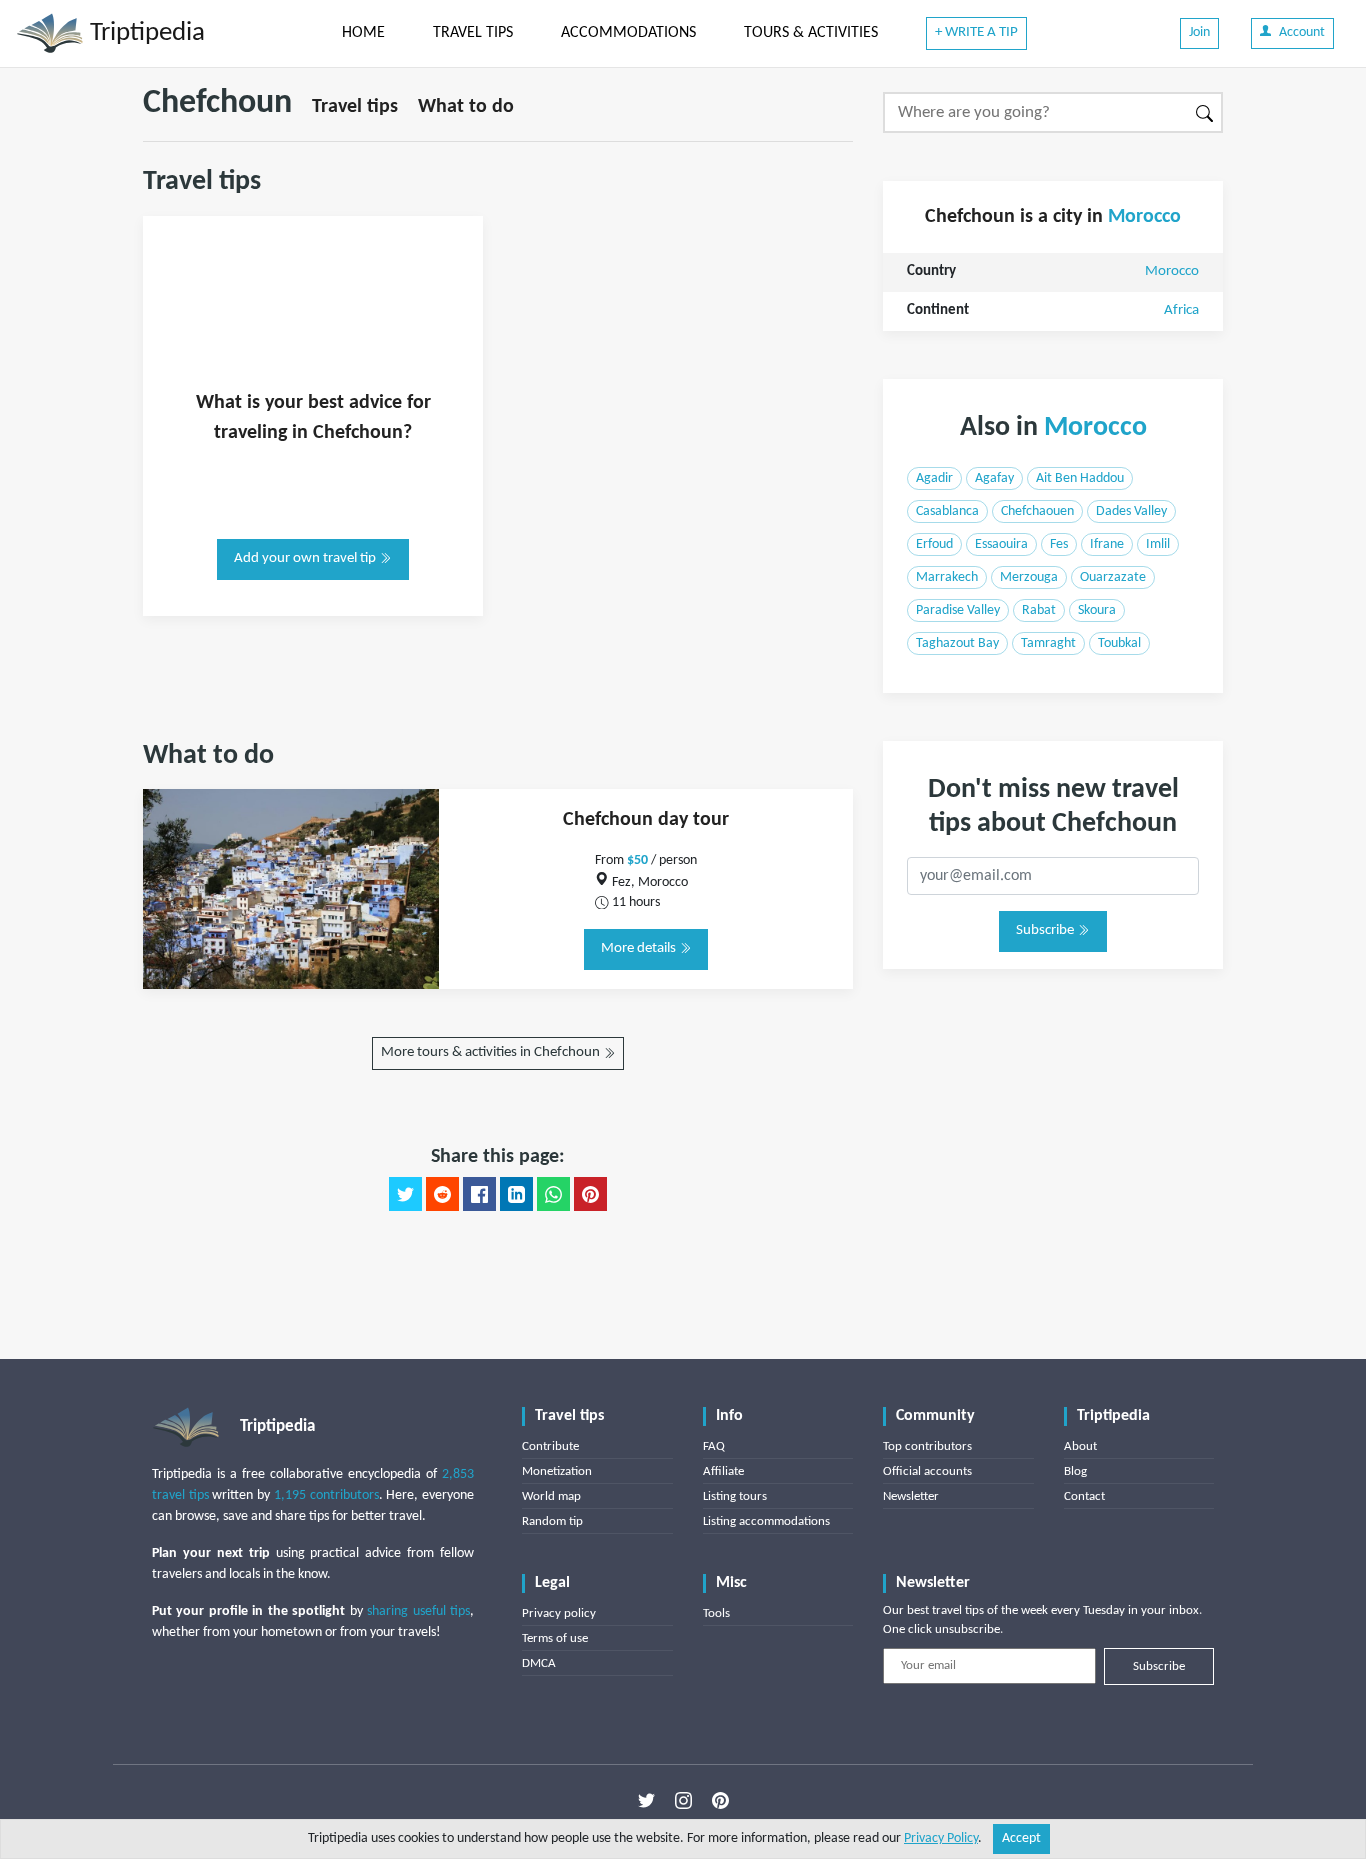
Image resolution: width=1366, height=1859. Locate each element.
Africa (1181, 310)
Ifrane (1107, 544)
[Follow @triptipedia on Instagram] (683, 1800)
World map (551, 1496)
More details (640, 948)
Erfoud (934, 544)
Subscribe (1046, 930)
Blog (1075, 1471)
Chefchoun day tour (646, 820)
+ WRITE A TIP (976, 32)
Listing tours (735, 1496)
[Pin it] (590, 1194)
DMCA (539, 1663)
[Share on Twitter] (405, 1194)
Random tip (552, 1521)
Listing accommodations (766, 1521)
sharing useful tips (418, 1611)
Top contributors (927, 1446)
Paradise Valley (958, 610)
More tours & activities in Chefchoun (492, 1052)
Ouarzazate (1113, 577)
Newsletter (911, 1496)
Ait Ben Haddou (1080, 478)
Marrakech (947, 577)
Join (1199, 32)
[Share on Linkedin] (516, 1194)
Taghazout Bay (957, 643)
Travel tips (355, 107)
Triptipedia (144, 33)
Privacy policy (559, 1613)
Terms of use (555, 1638)
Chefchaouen (1037, 511)
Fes (1059, 544)
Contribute (550, 1446)
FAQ (714, 1446)
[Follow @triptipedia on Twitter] (646, 1800)
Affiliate (723, 1471)
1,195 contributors (326, 1495)
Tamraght (1048, 643)
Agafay (994, 478)
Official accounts (927, 1471)
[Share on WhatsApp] (553, 1194)
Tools (716, 1613)
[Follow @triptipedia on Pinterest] (720, 1800)
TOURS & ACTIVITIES (811, 33)
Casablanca (947, 511)
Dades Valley (1131, 511)
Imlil (1158, 544)
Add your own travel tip (306, 558)
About (1080, 1446)
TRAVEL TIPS (473, 33)
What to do (466, 107)
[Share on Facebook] (479, 1194)
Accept (1021, 1838)
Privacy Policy (941, 1838)
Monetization (557, 1471)
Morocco (1144, 217)
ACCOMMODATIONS (628, 33)
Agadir (934, 478)
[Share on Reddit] (442, 1194)
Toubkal (1119, 643)
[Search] (1205, 112)
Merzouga (1029, 577)
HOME (363, 33)
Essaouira (1001, 544)
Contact (1084, 1496)
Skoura (1097, 610)
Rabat (1039, 610)
